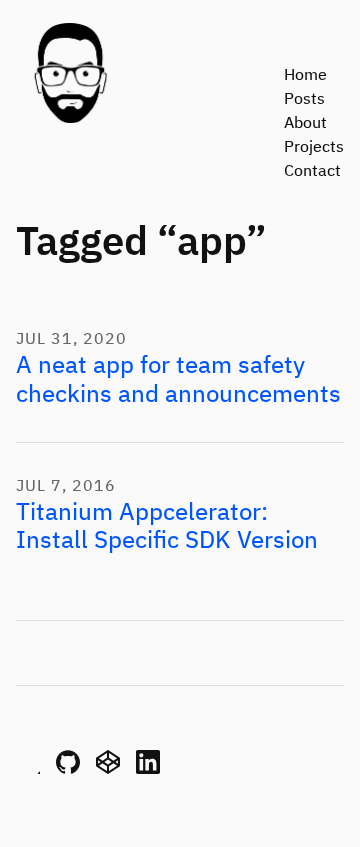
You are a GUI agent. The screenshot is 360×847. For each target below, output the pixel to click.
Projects (314, 148)
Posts (304, 100)
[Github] (68, 770)
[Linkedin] (148, 770)
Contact (312, 172)
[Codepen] (108, 770)
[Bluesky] (28, 770)
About (305, 124)
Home (305, 76)
